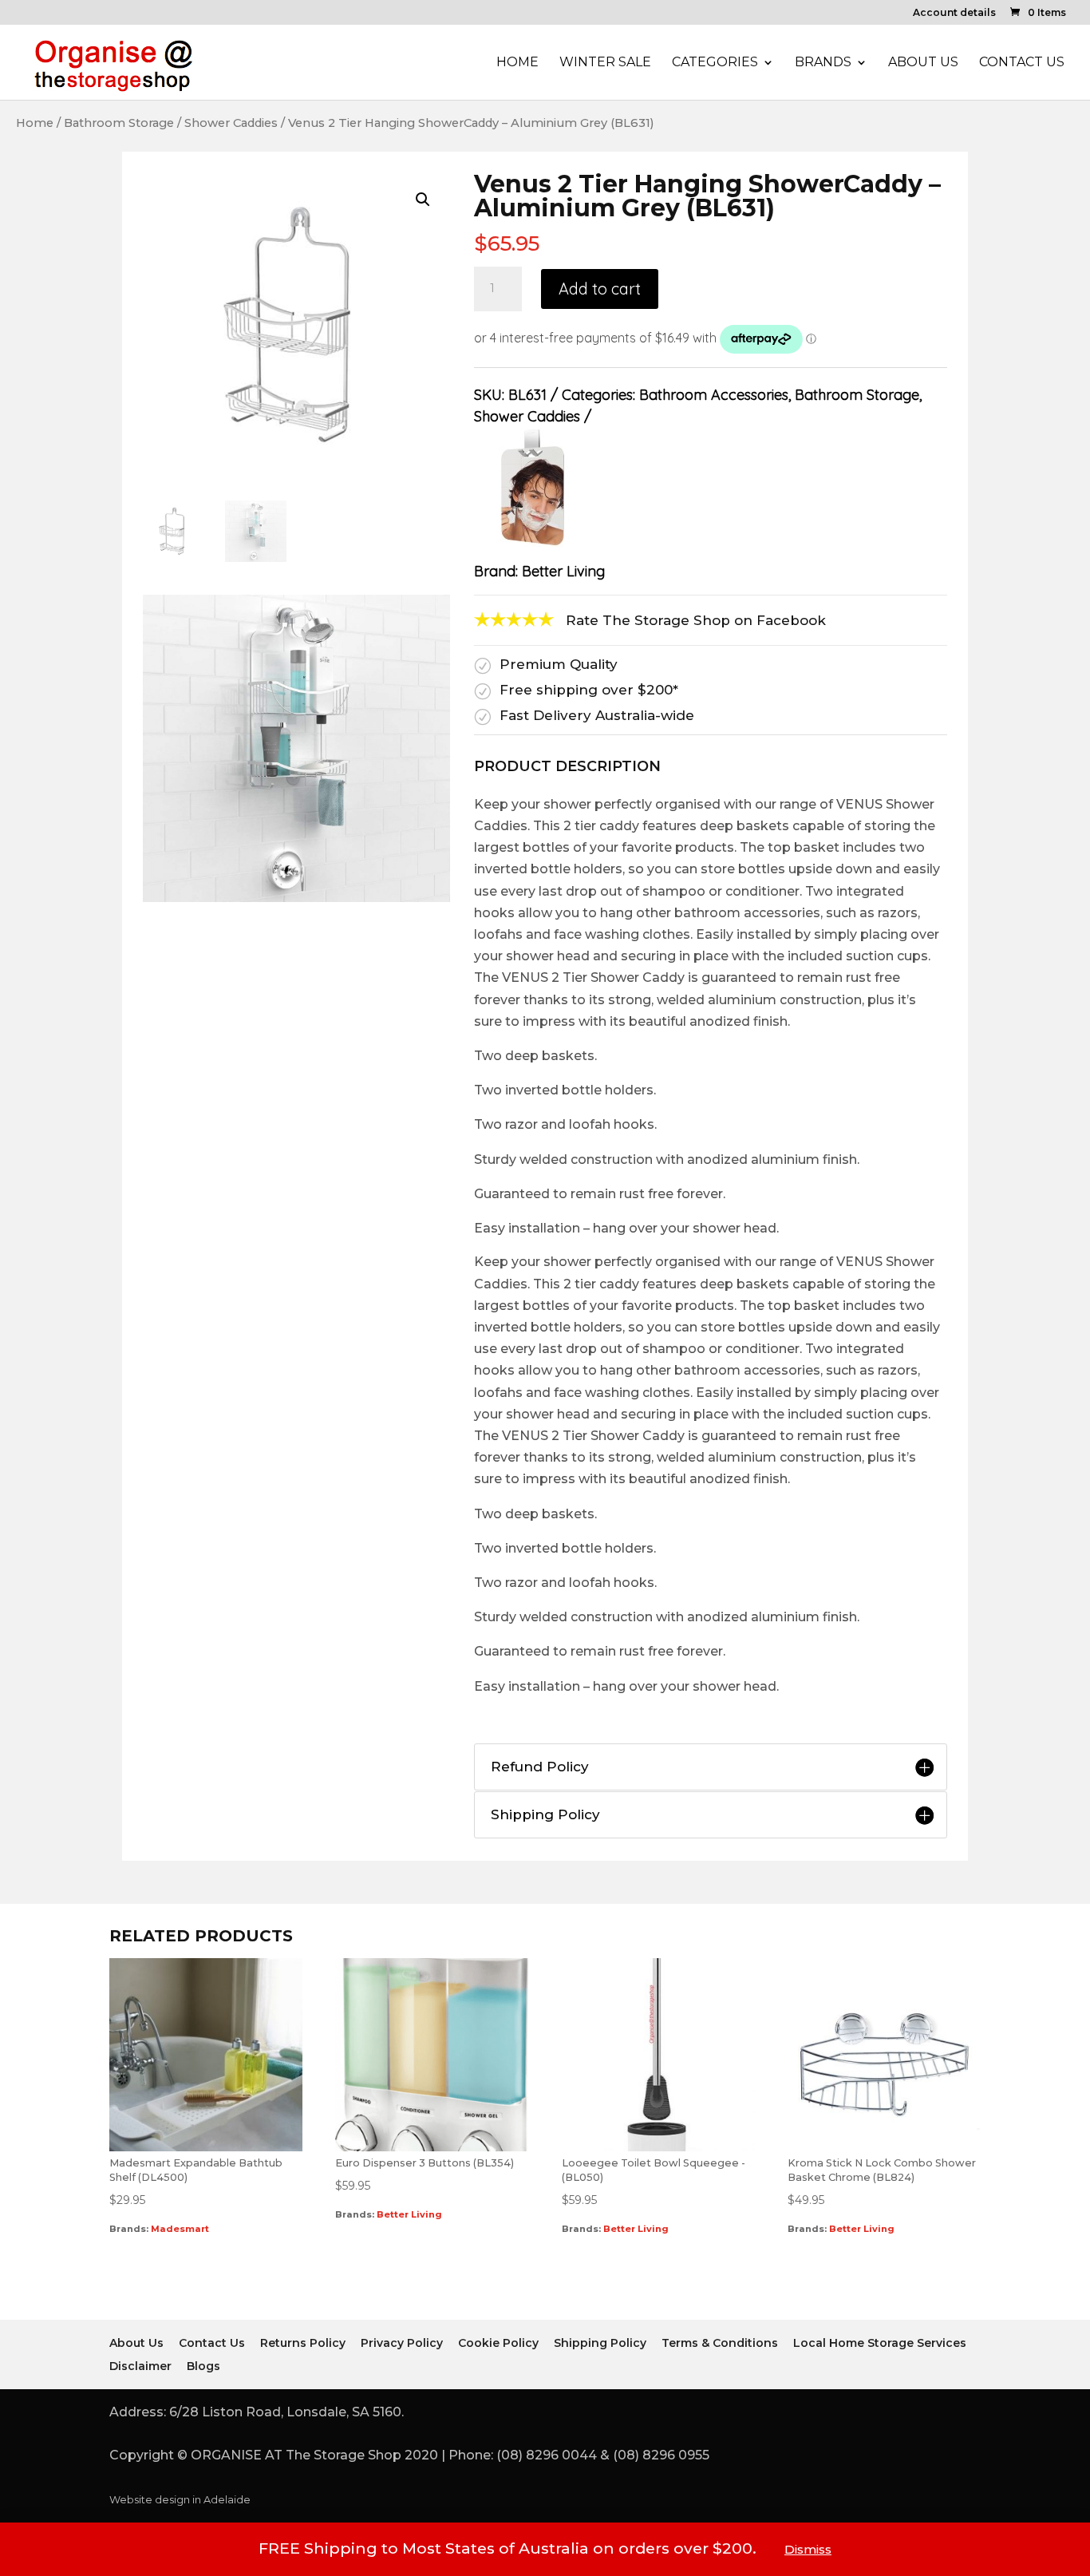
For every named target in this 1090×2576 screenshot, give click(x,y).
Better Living (563, 571)
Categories (715, 63)
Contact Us (1022, 63)
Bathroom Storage (119, 123)
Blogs (203, 2366)
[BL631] (296, 897)
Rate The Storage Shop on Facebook (696, 620)
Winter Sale (605, 63)
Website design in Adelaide (180, 2500)
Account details (954, 13)
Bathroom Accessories (714, 395)
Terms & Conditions (720, 2343)
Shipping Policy (600, 2343)
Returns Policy (303, 2343)
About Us (923, 63)
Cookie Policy (498, 2343)
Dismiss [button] (808, 2549)
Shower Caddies (231, 123)
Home (517, 63)
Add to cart (600, 289)
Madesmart (180, 2229)
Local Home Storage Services (880, 2343)
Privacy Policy (402, 2343)
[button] (423, 200)
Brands (823, 63)
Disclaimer (140, 2366)
